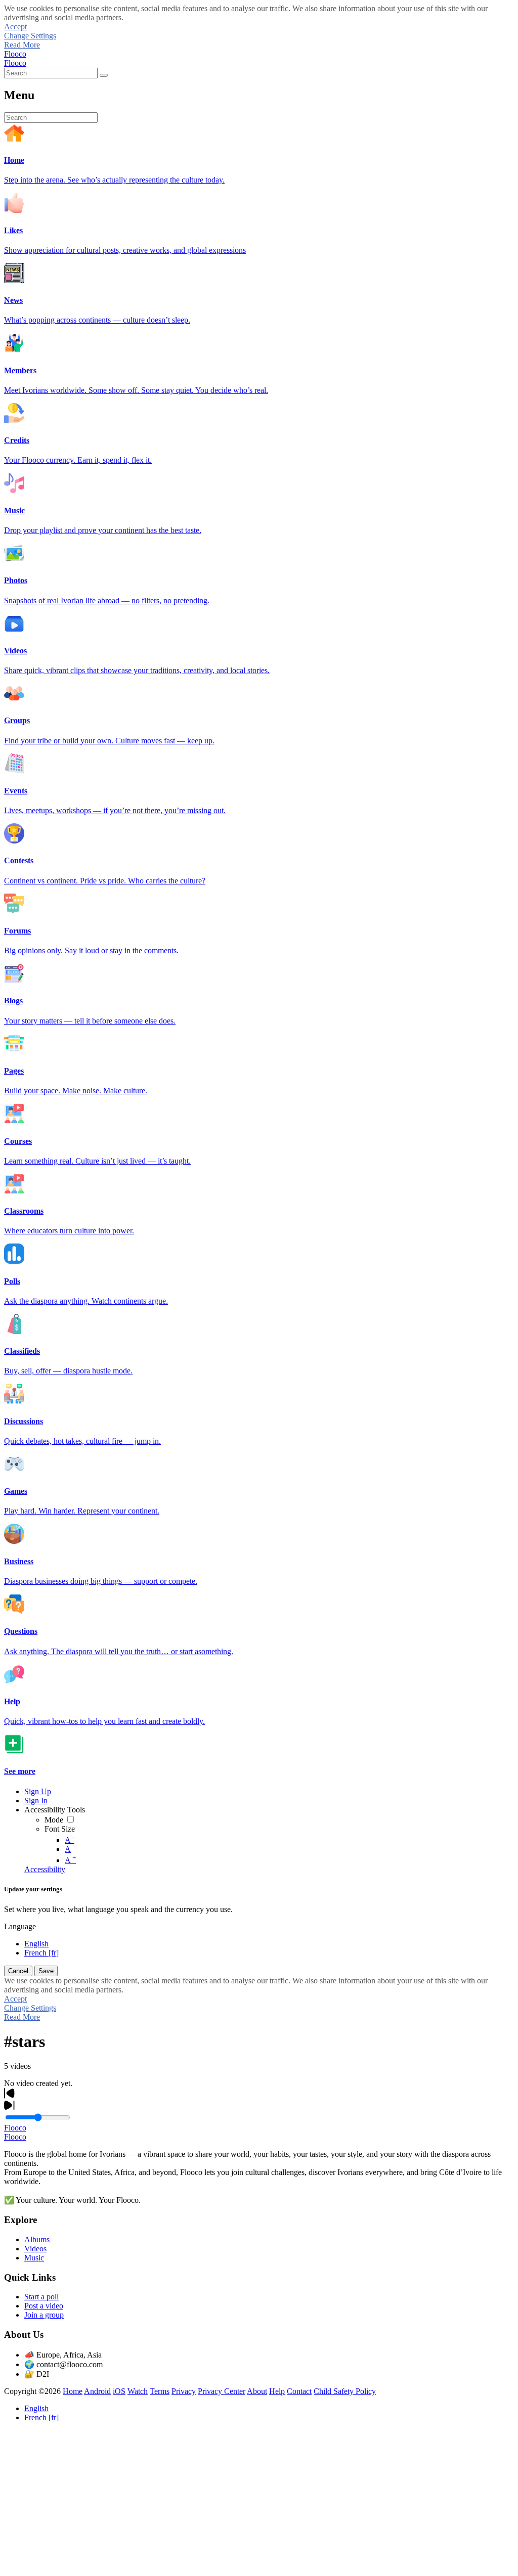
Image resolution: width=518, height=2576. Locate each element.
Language (20, 1926)
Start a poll (41, 2297)
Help (277, 2391)
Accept (15, 27)
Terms (160, 2391)
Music (34, 2258)
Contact (299, 2391)
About (257, 2391)
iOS (119, 2391)
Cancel (18, 1971)
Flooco (15, 54)
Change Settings (30, 36)
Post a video (44, 2306)
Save (46, 1971)
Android (97, 2391)
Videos (35, 2249)
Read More (22, 45)
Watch (138, 2391)
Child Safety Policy (345, 2391)
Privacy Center (222, 2391)
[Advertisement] (259, 2501)
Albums (37, 2239)
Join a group (44, 2315)
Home (73, 2391)
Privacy (184, 2391)
